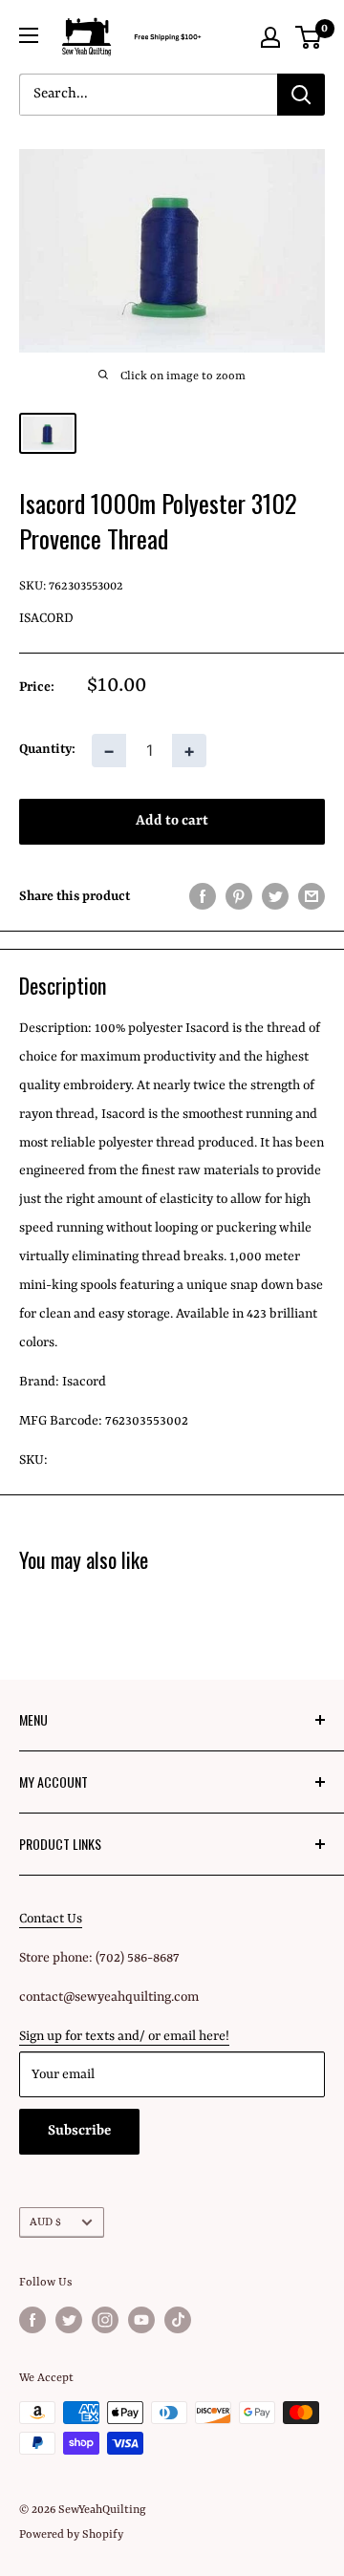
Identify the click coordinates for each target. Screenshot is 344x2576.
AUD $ (45, 2222)
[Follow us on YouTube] (141, 2320)
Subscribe (79, 2131)
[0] (309, 37)
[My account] (270, 37)
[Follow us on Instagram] (105, 2320)
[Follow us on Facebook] (32, 2320)
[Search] (301, 95)
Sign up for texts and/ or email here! (124, 2036)
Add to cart (172, 821)
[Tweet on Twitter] (275, 897)
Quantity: (47, 749)
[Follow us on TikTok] (178, 2320)
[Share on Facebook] (203, 897)
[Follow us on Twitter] (69, 2320)
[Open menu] (29, 35)
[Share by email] (312, 897)
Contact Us (51, 1919)
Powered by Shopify (71, 2535)
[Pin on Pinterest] (239, 897)
